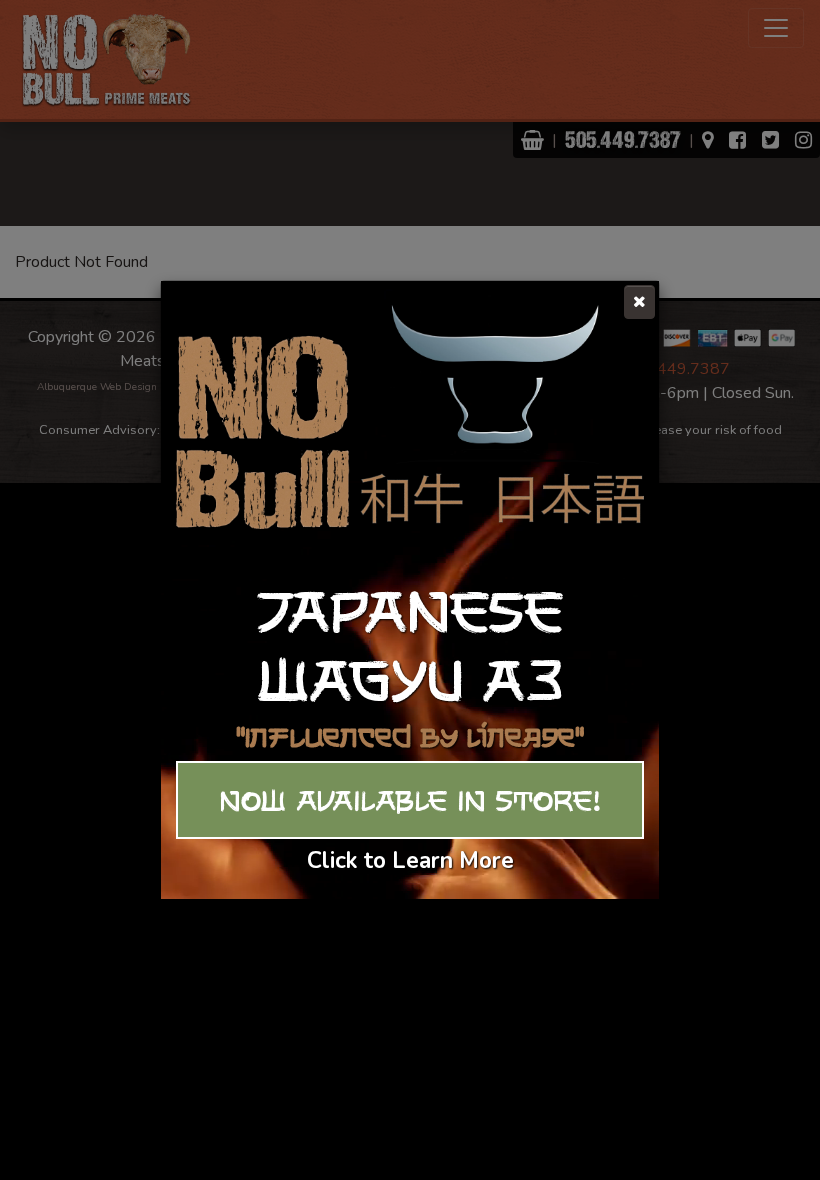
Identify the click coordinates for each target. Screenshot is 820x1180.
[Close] (639, 302)
